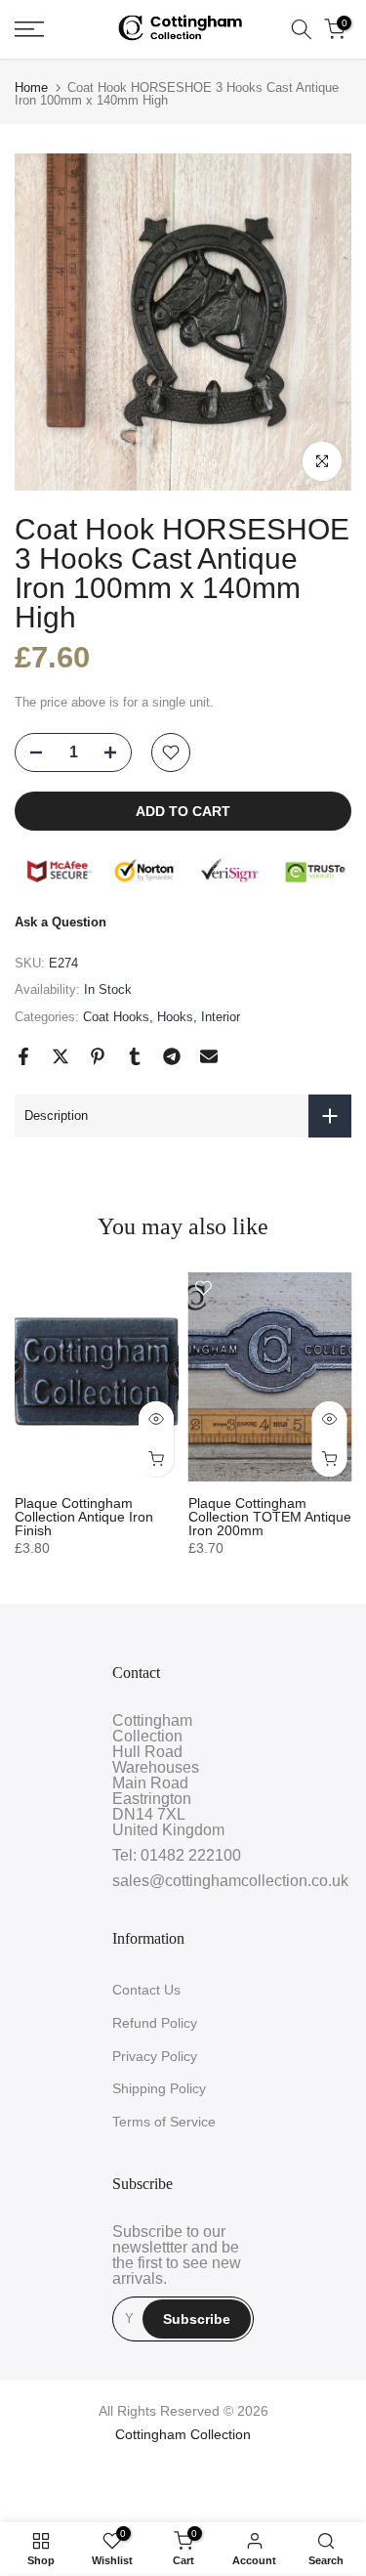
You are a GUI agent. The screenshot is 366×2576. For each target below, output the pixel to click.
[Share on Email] (209, 1056)
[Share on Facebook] (23, 1056)
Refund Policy (155, 2023)
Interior (221, 1017)
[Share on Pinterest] (98, 1056)
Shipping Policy (159, 2088)
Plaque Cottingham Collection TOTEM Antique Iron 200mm (270, 1517)
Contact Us (146, 1990)
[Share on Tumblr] (135, 1056)
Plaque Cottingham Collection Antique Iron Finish (84, 1517)
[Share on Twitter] (61, 1056)
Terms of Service (164, 2122)
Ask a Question (61, 922)
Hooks (175, 1017)
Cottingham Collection (183, 2434)
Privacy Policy (155, 2056)
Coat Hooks (116, 1017)
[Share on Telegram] (172, 1056)
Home (31, 87)
